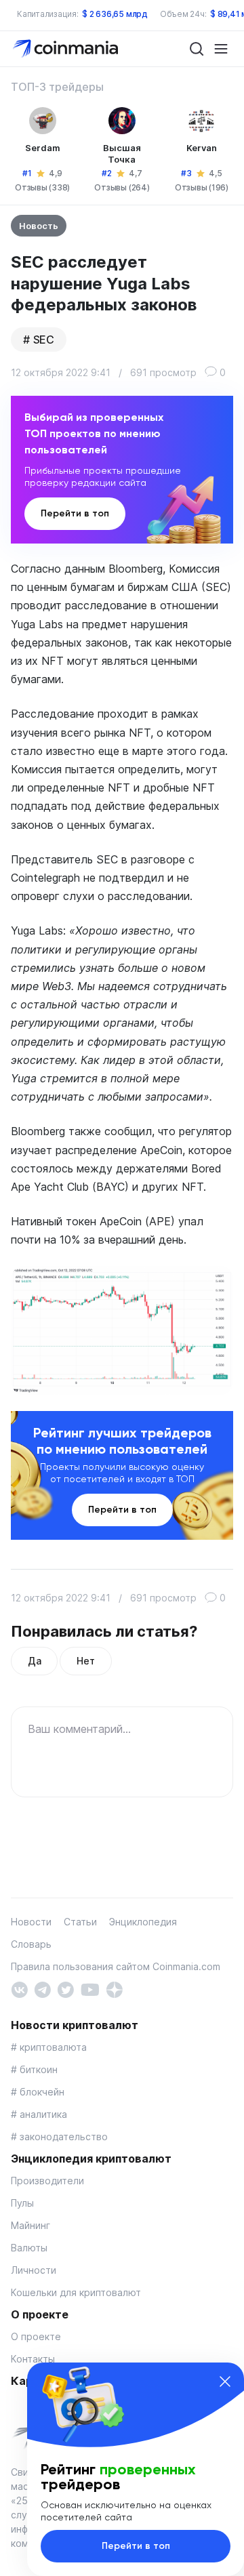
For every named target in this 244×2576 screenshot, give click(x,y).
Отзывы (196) (202, 187)
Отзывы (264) (122, 187)
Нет (85, 1661)
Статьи (80, 1922)
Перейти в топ (75, 513)
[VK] (19, 1989)
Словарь (31, 1944)
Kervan (202, 148)
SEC (44, 340)
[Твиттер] (65, 1989)
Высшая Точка (122, 154)
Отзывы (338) (42, 187)
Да (34, 1661)
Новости (31, 1922)
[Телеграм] (42, 1989)
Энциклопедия (143, 1922)
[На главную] (67, 48)
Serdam (43, 148)
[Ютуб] (90, 1989)
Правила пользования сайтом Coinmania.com (116, 1966)
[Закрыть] (225, 2381)
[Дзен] (114, 1989)
